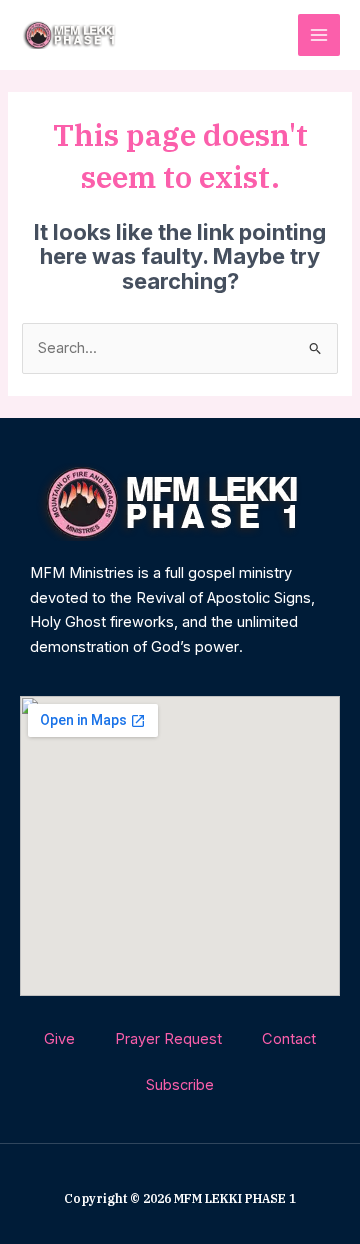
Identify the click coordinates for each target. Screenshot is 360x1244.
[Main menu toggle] (319, 35)
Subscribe (180, 1085)
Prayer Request (168, 1039)
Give (59, 1039)
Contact (289, 1039)
